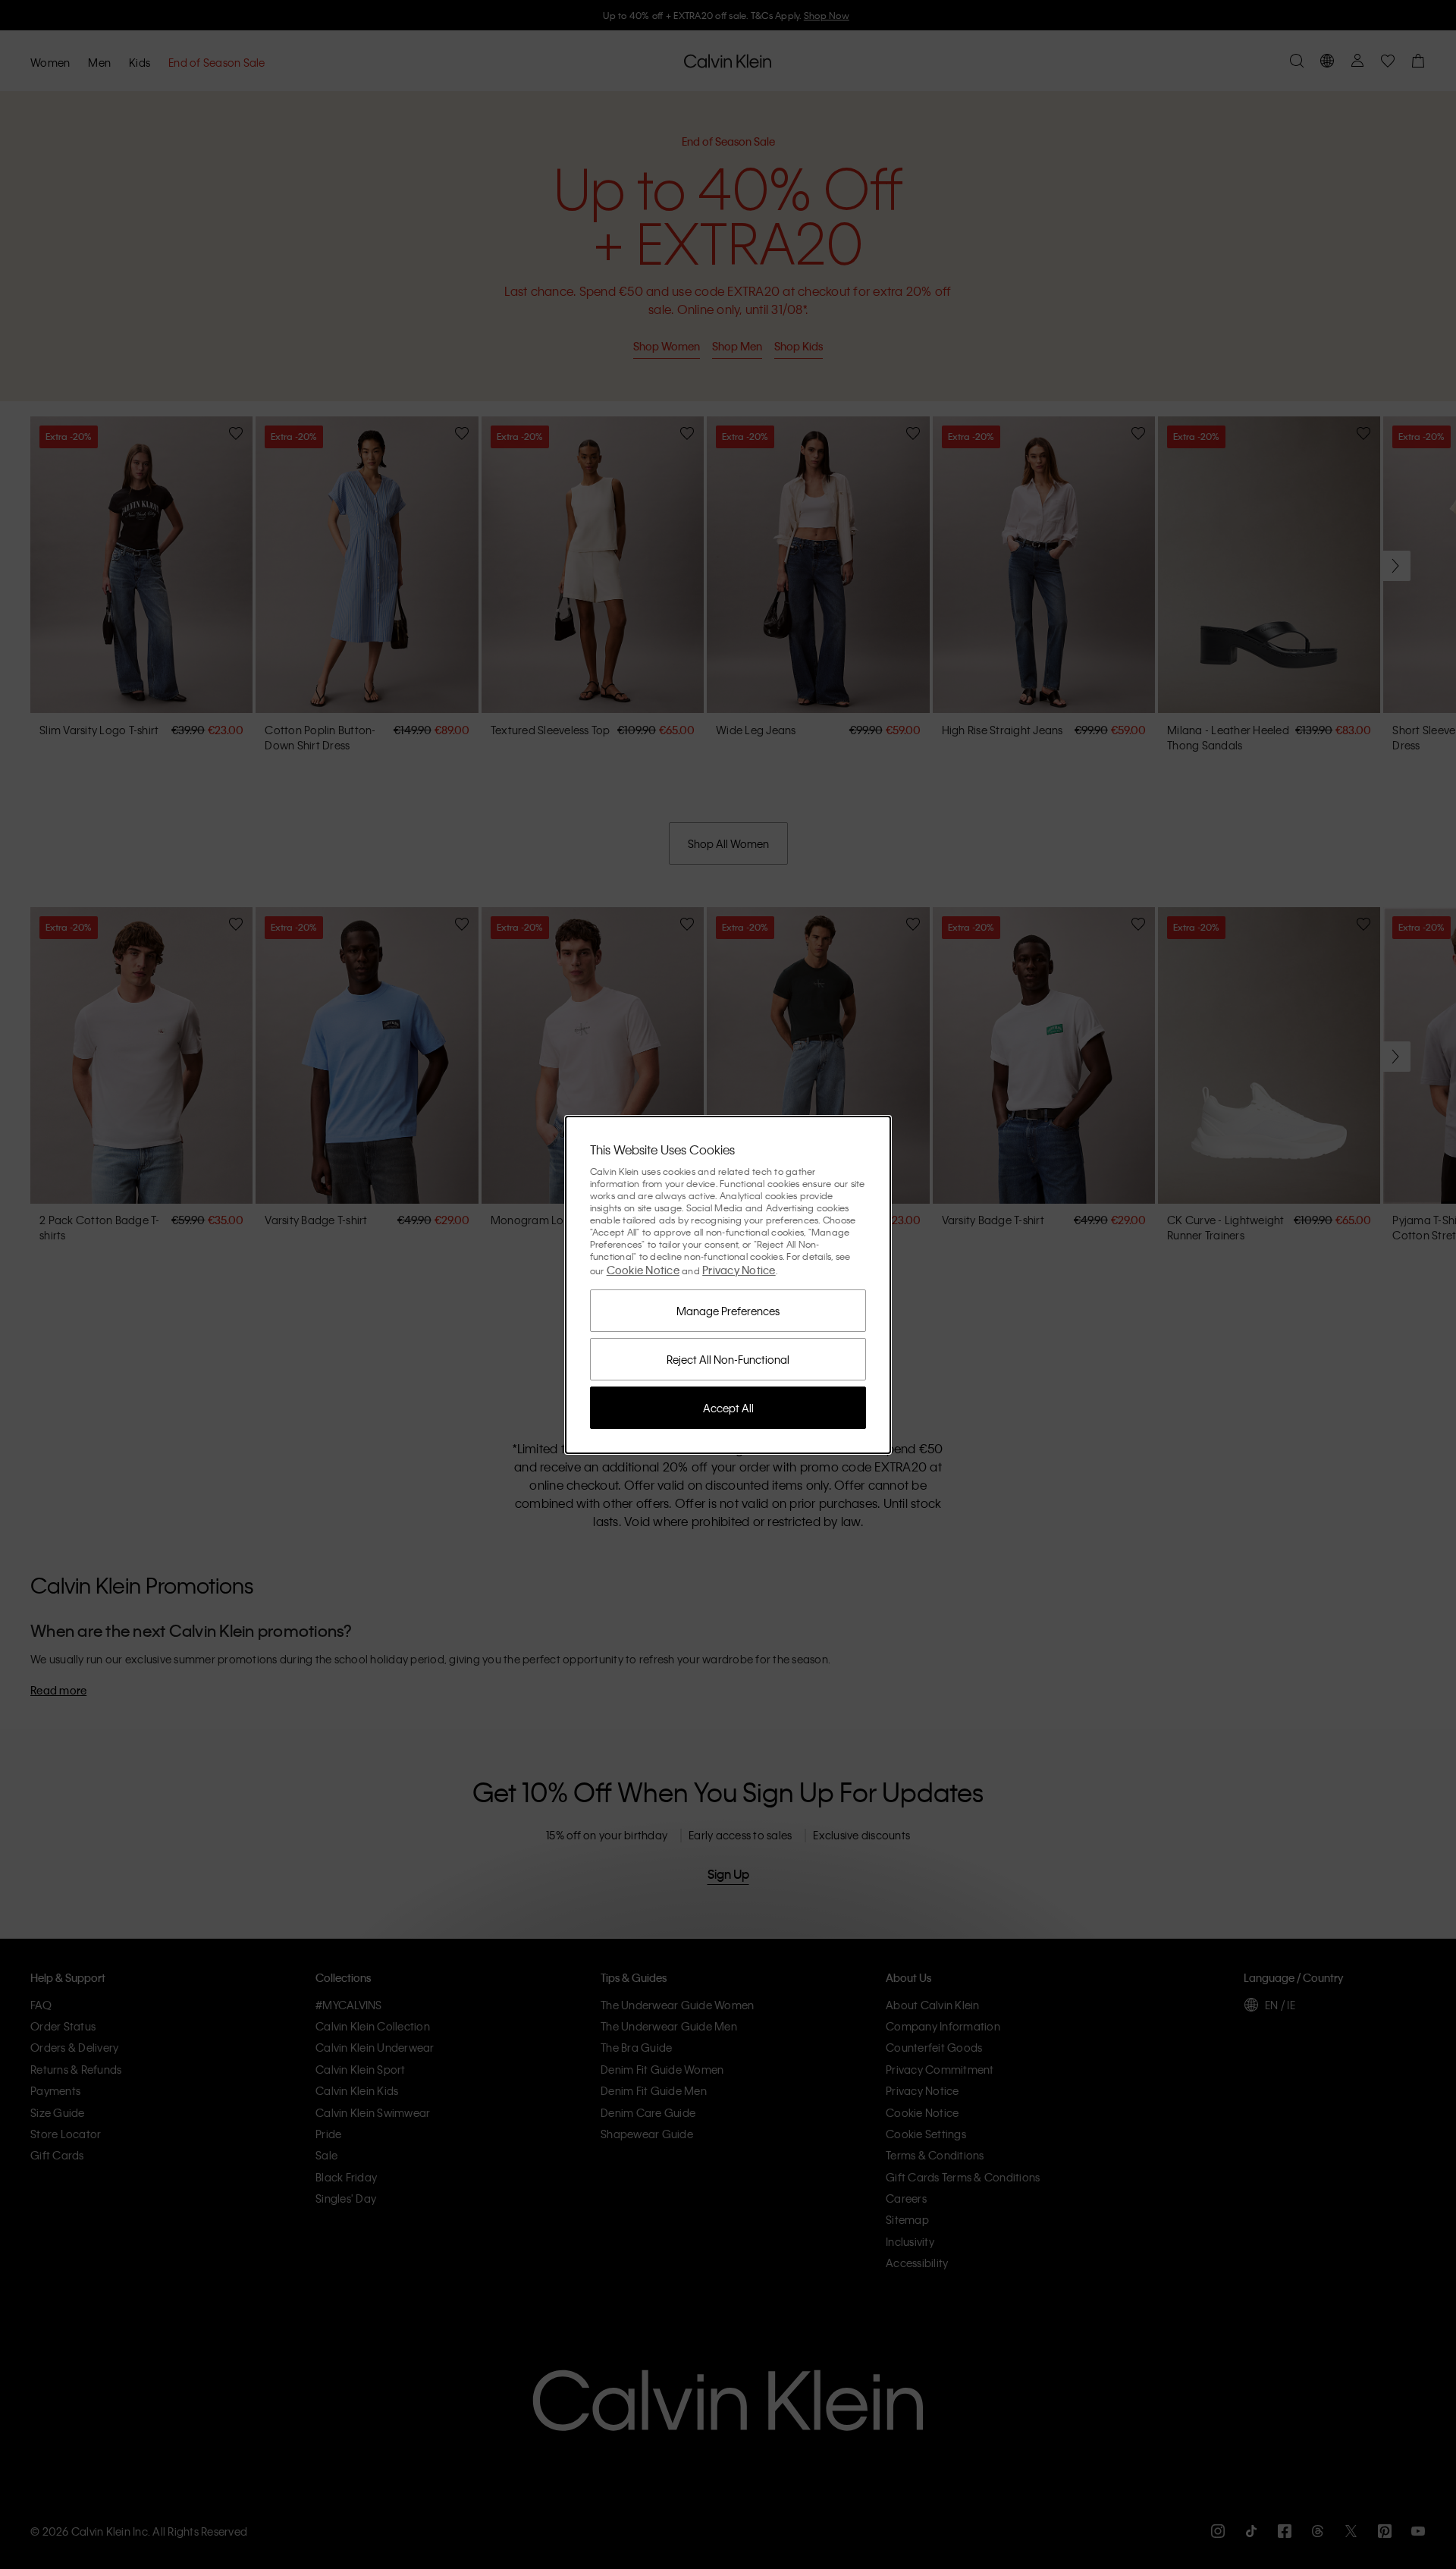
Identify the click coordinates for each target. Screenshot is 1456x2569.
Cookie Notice (643, 1270)
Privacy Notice (739, 1270)
